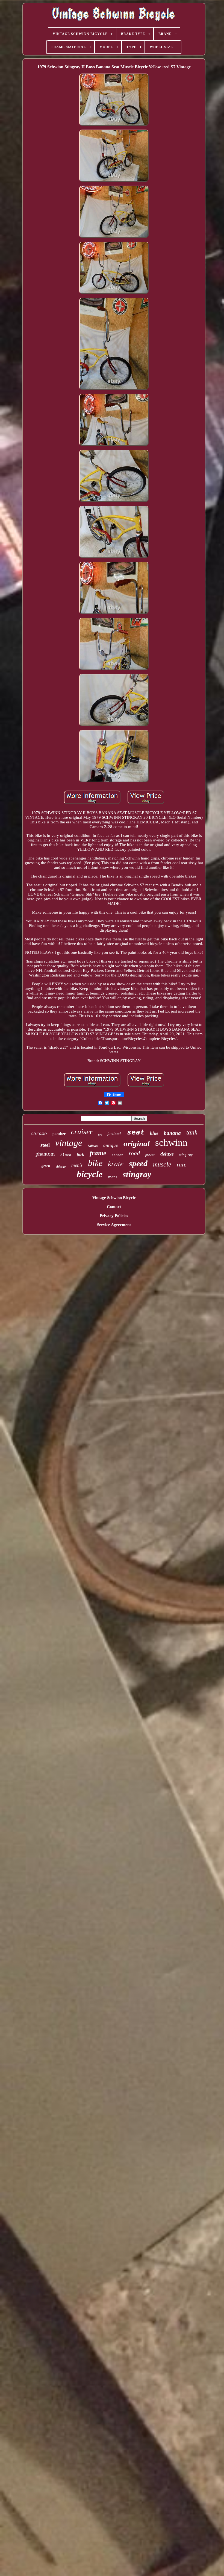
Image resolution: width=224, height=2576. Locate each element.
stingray (137, 1174)
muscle (162, 1164)
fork (80, 1154)
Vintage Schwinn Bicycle (114, 1198)
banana (172, 1133)
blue (154, 1133)
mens (113, 1177)
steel (45, 1145)
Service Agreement (114, 1225)
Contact (114, 1207)
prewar (150, 1155)
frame (98, 1153)
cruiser (82, 1132)
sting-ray (186, 1155)
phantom (45, 1154)
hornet (117, 1155)
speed (138, 1163)
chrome (39, 1134)
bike (95, 1163)
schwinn (171, 1143)
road (134, 1153)
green (46, 1166)
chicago (61, 1166)
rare (182, 1165)
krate (116, 1164)
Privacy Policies (114, 1216)
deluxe (167, 1154)
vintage (69, 1143)
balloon (93, 1146)
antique (111, 1145)
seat (136, 1132)
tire (100, 1135)
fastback (114, 1134)
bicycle (90, 1174)
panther (59, 1134)
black (66, 1155)
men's (77, 1165)
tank (192, 1132)
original (137, 1144)
